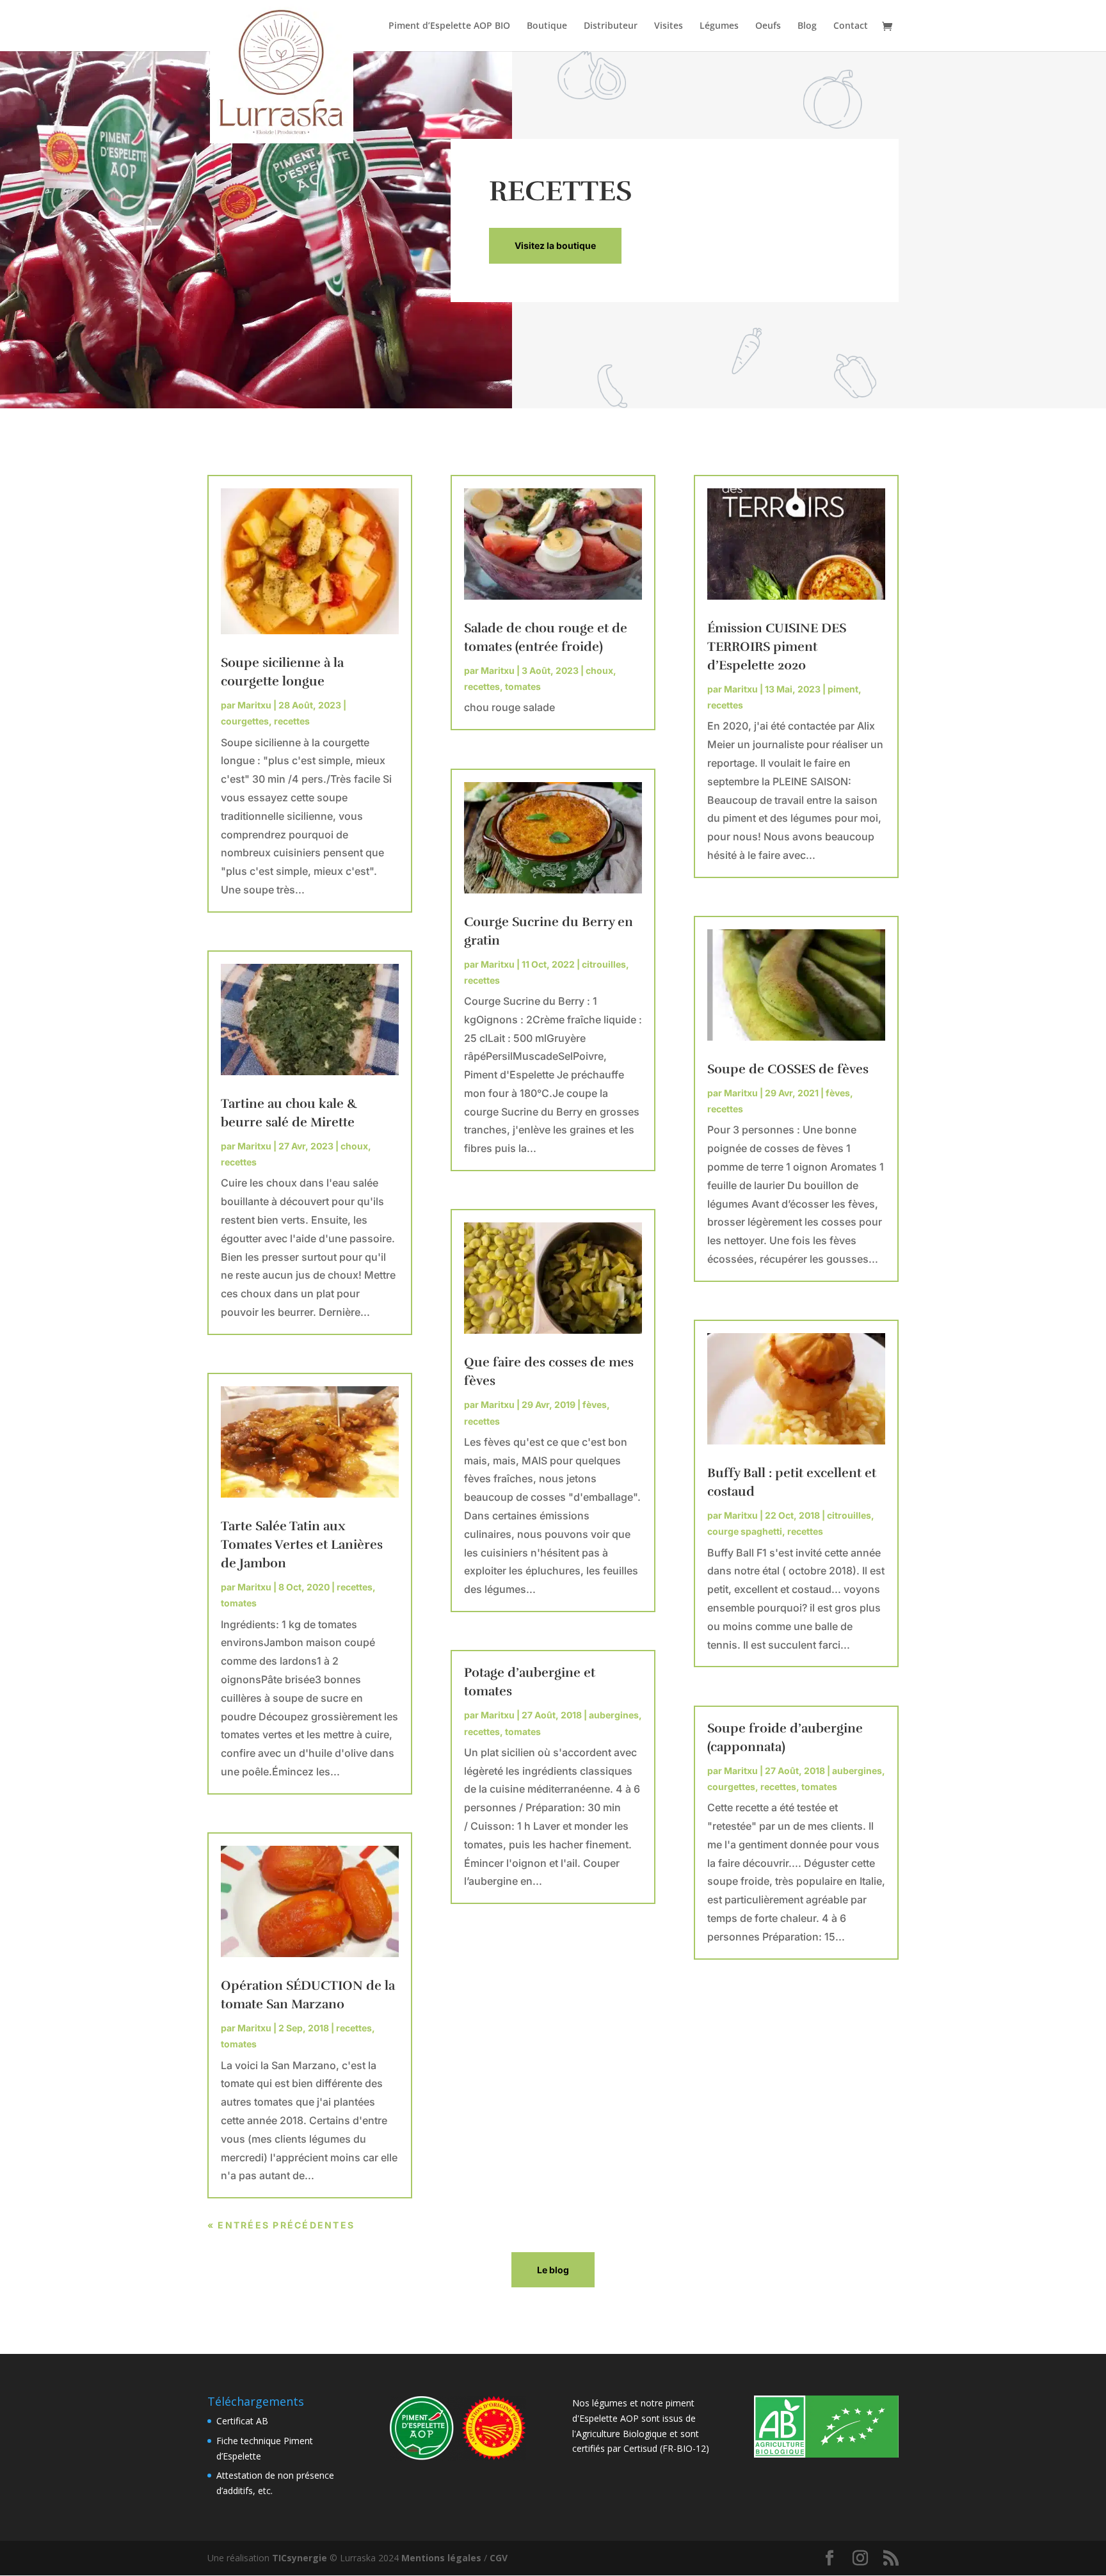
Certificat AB (242, 2421)
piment (843, 689)
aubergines (614, 1715)
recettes (292, 721)
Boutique (547, 26)
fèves (595, 1404)
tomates (239, 1603)
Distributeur (611, 26)
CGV (499, 2558)
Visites (669, 26)
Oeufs (768, 26)
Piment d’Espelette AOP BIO (449, 26)
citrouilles (604, 964)
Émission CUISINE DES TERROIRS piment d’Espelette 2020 (777, 647)
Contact (851, 26)
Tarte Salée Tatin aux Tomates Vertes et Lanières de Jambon (302, 1545)
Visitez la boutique (555, 245)
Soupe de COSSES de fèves (788, 1069)
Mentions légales (441, 2558)
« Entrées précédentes (281, 2225)
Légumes (719, 26)
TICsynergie (300, 2558)
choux (354, 1146)
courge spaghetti (745, 1531)
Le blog (553, 2270)
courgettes (245, 721)
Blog (807, 26)
